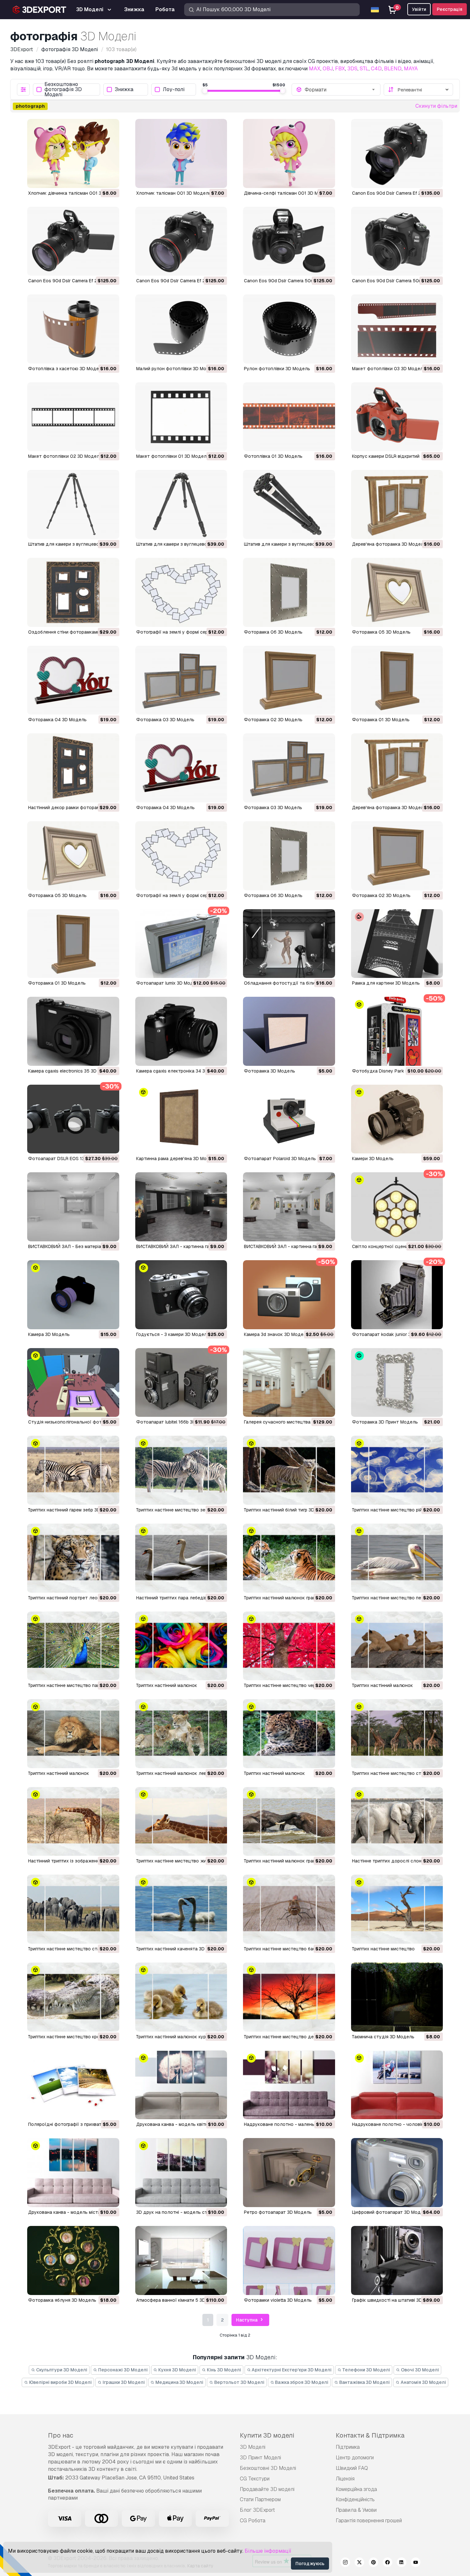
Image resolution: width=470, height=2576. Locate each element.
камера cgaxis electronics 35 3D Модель (72, 1071)
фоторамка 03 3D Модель (273, 808)
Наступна (247, 2320)
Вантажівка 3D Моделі (364, 2382)
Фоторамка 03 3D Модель (165, 720)
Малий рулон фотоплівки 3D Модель (177, 369)
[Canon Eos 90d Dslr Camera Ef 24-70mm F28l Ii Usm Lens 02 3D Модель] (73, 241)
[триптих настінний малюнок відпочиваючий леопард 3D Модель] (289, 1734)
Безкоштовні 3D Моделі (268, 2468)
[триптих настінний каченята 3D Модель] (181, 1909)
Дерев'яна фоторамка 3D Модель (389, 544)
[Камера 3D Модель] (73, 1295)
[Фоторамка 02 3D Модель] (289, 680)
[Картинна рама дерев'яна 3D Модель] (181, 1119)
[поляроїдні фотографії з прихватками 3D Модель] (73, 2085)
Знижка (124, 90)
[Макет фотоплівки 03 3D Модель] (397, 329)
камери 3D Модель (373, 1159)
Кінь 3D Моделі (223, 2370)
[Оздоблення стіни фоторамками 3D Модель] (73, 592)
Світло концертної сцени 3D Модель (393, 1246)
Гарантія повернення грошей (369, 2521)
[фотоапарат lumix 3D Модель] (181, 944)
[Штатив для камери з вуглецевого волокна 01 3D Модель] (289, 504)
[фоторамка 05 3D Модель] (73, 856)
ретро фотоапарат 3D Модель (278, 2212)
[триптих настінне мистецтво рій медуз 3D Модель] (397, 1470)
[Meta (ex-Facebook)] (388, 2563)
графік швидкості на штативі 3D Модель (396, 2300)
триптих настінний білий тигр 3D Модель (289, 1510)
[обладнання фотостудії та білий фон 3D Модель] (289, 944)
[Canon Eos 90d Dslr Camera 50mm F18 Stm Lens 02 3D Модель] (289, 241)
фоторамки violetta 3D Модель (278, 2300)
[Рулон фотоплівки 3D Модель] (289, 329)
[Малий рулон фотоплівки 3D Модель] (181, 329)
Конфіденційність (355, 2499)
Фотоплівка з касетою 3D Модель (66, 369)
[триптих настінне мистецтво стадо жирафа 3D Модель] (397, 1734)
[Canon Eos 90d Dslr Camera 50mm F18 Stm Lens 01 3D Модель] (397, 241)
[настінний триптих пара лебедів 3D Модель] (181, 1558)
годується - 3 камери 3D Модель (173, 1334)
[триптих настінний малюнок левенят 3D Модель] (181, 1734)
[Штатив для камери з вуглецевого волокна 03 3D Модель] (73, 504)
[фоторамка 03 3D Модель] (289, 768)
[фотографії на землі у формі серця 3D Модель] (181, 856)
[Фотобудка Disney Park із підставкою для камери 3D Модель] (397, 1031)
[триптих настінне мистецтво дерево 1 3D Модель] (289, 1997)
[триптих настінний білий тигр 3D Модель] (289, 1470)
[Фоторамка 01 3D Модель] (397, 680)
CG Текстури (255, 2479)
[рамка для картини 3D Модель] (397, 944)
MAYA (411, 69)
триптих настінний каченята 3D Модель (180, 1949)
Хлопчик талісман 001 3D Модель (174, 193)
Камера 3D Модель (49, 1334)
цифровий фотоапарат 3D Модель (390, 2212)
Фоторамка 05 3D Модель (381, 632)
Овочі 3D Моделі (419, 2370)
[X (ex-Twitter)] (359, 2563)
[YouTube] (416, 2563)
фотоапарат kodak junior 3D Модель (392, 1334)
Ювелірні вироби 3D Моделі (60, 2382)
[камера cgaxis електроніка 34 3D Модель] (181, 1031)
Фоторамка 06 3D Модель (273, 632)
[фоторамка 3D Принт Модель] (397, 1383)
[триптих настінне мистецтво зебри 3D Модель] (181, 1470)
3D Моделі (253, 2447)
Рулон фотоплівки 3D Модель (277, 369)
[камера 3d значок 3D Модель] (289, 1295)
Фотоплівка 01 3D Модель (273, 456)
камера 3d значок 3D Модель (276, 1334)
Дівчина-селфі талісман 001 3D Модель (288, 193)
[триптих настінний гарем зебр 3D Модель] (73, 1470)
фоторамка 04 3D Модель (165, 808)
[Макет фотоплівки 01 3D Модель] (181, 417)
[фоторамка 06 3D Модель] (289, 856)
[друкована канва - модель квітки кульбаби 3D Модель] (181, 2085)
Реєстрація (450, 9)
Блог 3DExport (257, 2510)
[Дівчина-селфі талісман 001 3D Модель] (289, 153)
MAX (315, 69)
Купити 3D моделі (267, 2435)
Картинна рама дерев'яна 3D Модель (177, 1159)
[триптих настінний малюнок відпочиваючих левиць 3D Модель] (397, 1646)
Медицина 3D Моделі (179, 2382)
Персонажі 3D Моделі (122, 2370)
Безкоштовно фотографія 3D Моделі (63, 90)
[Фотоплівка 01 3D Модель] (289, 417)
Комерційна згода (356, 2489)
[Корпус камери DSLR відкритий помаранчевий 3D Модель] (397, 417)
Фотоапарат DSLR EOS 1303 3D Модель (72, 1159)
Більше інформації (268, 2551)
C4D (376, 69)
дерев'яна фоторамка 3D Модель (389, 808)
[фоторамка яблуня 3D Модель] (73, 2260)
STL (364, 69)
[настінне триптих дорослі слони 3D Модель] (397, 1822)
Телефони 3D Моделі (366, 2370)
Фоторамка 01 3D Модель (381, 720)
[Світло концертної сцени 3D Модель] (397, 1207)
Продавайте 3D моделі (267, 2489)
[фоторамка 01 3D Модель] (73, 944)
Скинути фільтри (436, 106)
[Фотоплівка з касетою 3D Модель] (73, 329)
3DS (352, 69)
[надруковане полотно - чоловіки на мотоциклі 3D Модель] (397, 2085)
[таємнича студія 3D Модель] (397, 1997)
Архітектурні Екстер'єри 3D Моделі (291, 2370)
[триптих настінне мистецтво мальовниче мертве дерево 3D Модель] (397, 1909)
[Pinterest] (373, 2563)
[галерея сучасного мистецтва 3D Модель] (289, 1383)
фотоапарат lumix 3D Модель (169, 983)
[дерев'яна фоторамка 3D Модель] (397, 768)
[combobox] (340, 90)
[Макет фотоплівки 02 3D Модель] (73, 417)
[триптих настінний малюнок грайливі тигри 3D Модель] (289, 1558)
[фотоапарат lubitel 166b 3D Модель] (181, 1383)
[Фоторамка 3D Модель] (289, 1031)
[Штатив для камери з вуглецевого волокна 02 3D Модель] (181, 504)
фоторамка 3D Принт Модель (385, 1422)
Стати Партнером (260, 2499)
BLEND (393, 69)
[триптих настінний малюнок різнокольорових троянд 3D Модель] (181, 1646)
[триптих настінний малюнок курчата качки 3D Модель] (181, 1997)
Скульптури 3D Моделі (61, 2370)
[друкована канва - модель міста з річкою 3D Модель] (73, 2173)
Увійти (419, 9)
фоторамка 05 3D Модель (57, 895)
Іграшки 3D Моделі (123, 2382)
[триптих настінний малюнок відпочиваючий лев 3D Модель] (73, 1734)
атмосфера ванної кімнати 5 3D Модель (180, 2300)
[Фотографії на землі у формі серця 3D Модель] (181, 592)
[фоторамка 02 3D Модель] (397, 856)
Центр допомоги (355, 2458)
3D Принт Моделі (260, 2458)
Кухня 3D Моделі (177, 2370)
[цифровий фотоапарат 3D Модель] (397, 2173)
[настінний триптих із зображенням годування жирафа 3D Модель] (73, 1822)
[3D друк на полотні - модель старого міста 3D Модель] (181, 2173)
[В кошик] (97, 179)
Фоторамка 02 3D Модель (273, 720)
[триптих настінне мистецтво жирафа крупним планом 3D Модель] (181, 1822)
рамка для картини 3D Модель (386, 983)
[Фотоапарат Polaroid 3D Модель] (289, 1119)
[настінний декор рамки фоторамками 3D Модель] (73, 768)
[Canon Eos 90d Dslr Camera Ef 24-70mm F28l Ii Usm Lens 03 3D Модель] (397, 153)
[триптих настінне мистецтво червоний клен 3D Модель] (289, 1646)
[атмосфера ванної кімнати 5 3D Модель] (181, 2260)
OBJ (328, 69)
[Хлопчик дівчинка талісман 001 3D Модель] (73, 153)
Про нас (61, 2435)
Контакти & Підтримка (370, 2435)
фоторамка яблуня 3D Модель (62, 2300)
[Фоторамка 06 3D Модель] (289, 592)
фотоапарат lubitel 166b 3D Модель (175, 1422)
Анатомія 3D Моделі (423, 2382)
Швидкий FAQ (352, 2468)
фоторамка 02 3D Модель (381, 895)
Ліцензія (345, 2479)
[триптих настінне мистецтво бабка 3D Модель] (289, 1909)
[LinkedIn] (402, 2563)
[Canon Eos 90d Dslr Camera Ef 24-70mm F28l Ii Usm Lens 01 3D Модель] (181, 241)
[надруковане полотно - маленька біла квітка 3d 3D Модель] (289, 2085)
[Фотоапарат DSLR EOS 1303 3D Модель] (73, 1119)
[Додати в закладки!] (110, 179)
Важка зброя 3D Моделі (301, 2382)
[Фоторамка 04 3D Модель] (73, 680)
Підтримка (348, 2447)
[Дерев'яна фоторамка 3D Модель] (397, 504)
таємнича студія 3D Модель (383, 2037)
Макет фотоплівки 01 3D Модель (173, 456)
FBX (340, 69)
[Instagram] (345, 2563)
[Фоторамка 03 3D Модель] (181, 680)
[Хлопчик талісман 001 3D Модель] (181, 153)
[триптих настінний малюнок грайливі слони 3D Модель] (289, 1822)
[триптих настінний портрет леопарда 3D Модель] (73, 1558)
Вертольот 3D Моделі (239, 2382)
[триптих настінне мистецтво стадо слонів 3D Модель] (73, 1909)
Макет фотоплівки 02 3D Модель (65, 456)
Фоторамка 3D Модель (270, 1071)
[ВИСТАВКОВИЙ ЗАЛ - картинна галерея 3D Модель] (181, 1207)
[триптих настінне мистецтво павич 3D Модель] (73, 1646)
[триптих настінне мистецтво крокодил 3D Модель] (73, 1997)
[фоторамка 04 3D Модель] (181, 768)
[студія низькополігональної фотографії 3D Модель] (73, 1383)
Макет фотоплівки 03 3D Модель (389, 369)
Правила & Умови (356, 2510)
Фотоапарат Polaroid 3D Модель (280, 1159)
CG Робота (253, 2521)
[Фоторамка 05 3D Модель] (397, 592)
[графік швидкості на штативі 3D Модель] (397, 2260)
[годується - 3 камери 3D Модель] (181, 1295)
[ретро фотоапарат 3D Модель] (289, 2173)
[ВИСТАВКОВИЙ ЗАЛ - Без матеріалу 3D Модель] (73, 1207)
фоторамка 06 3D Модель (273, 895)
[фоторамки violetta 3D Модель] (289, 2260)
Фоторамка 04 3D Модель (57, 720)
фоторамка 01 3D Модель (57, 983)
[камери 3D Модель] (397, 1119)
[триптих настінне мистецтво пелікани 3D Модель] (397, 1558)
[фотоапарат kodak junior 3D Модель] (397, 1295)
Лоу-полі (174, 90)
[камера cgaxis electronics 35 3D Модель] (73, 1031)
